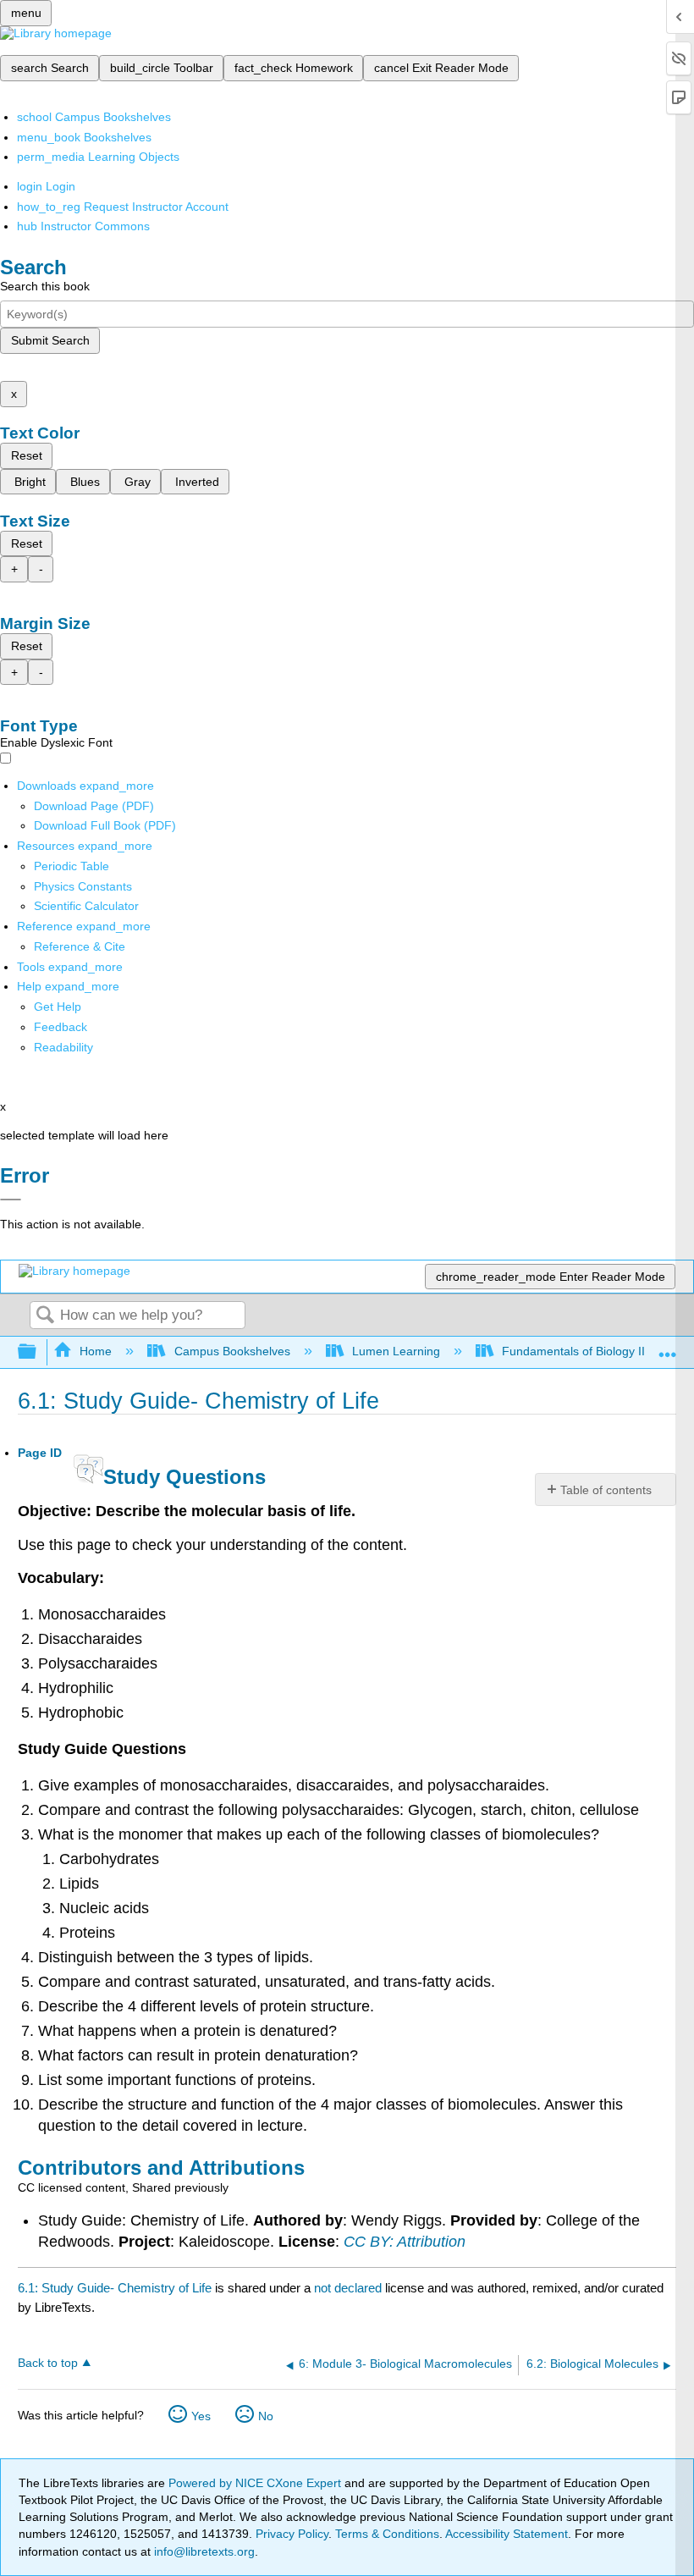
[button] (61, 1027)
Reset (27, 455)
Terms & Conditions (387, 2534)
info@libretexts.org (203, 2551)
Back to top (48, 2363)
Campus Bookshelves (232, 1351)
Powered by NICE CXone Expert (256, 2483)
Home (96, 1351)
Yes (201, 2416)
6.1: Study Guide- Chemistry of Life (115, 2288)
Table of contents (606, 1490)
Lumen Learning (396, 1351)
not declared (350, 2288)
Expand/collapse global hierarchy (38, 1352)
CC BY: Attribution (405, 2242)
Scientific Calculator (86, 906)
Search (45, 1316)
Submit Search (50, 340)
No (266, 2416)
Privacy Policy (292, 2534)
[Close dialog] (11, 1200)
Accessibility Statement (507, 2534)
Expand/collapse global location (668, 1347)
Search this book (45, 286)
